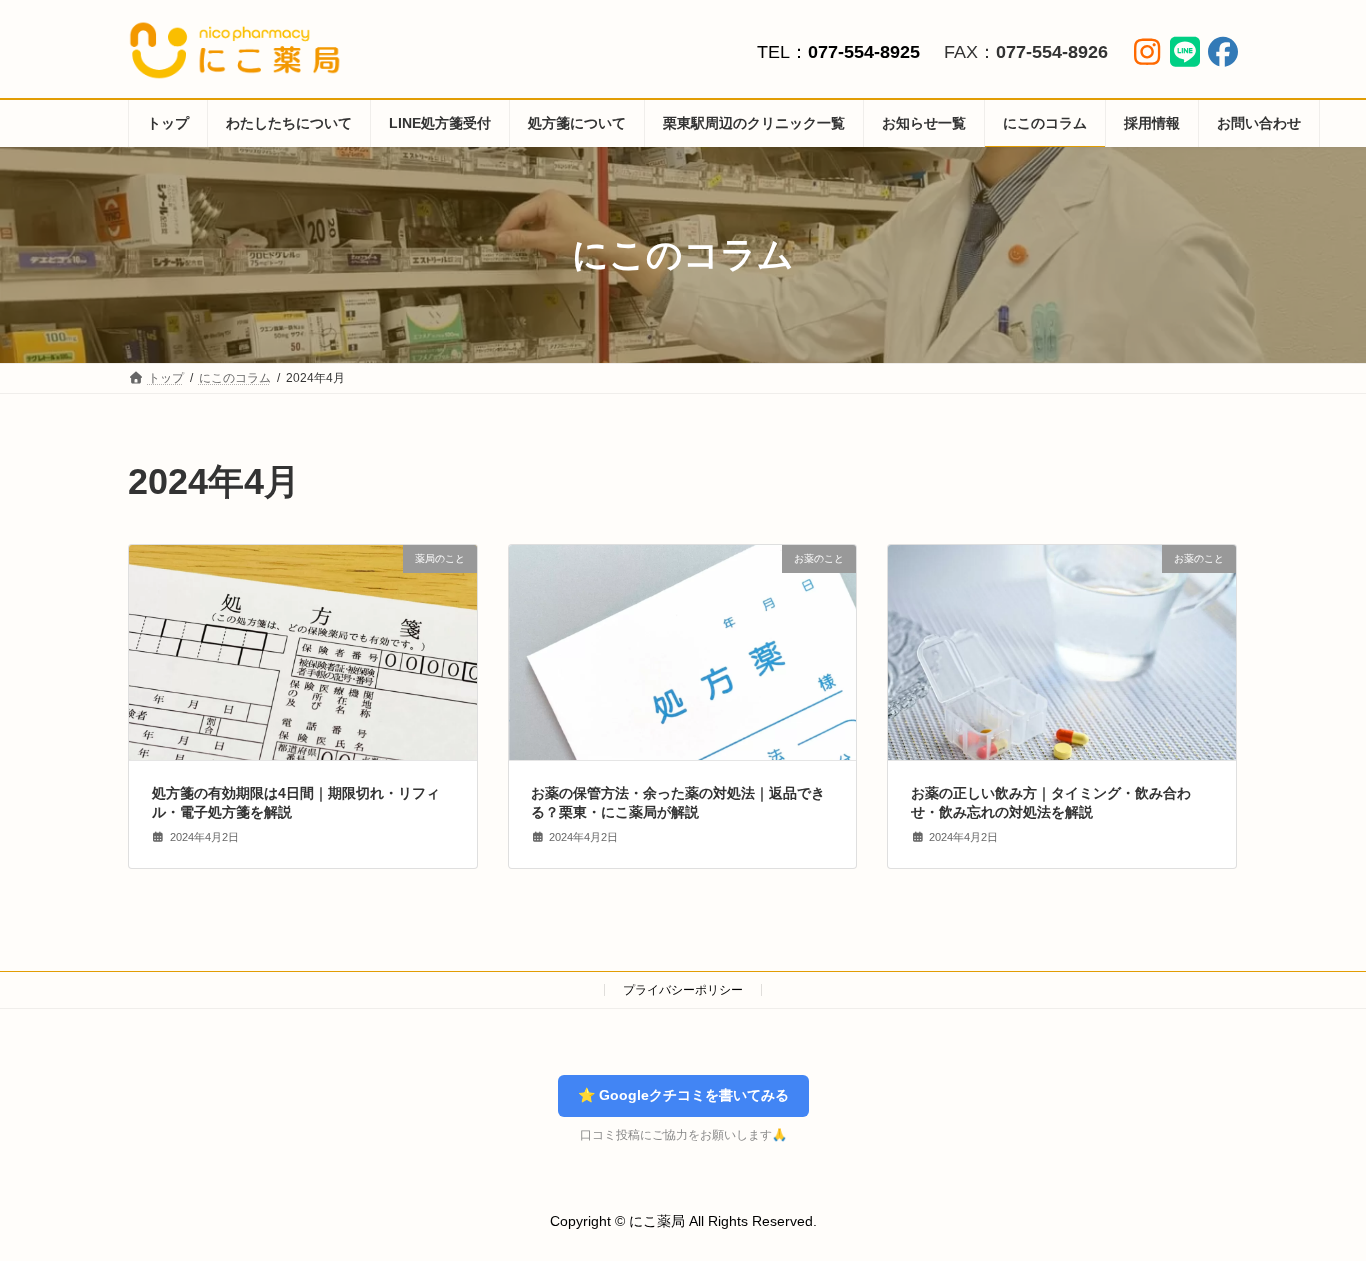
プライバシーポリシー (683, 990)
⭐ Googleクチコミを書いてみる (683, 1095)
